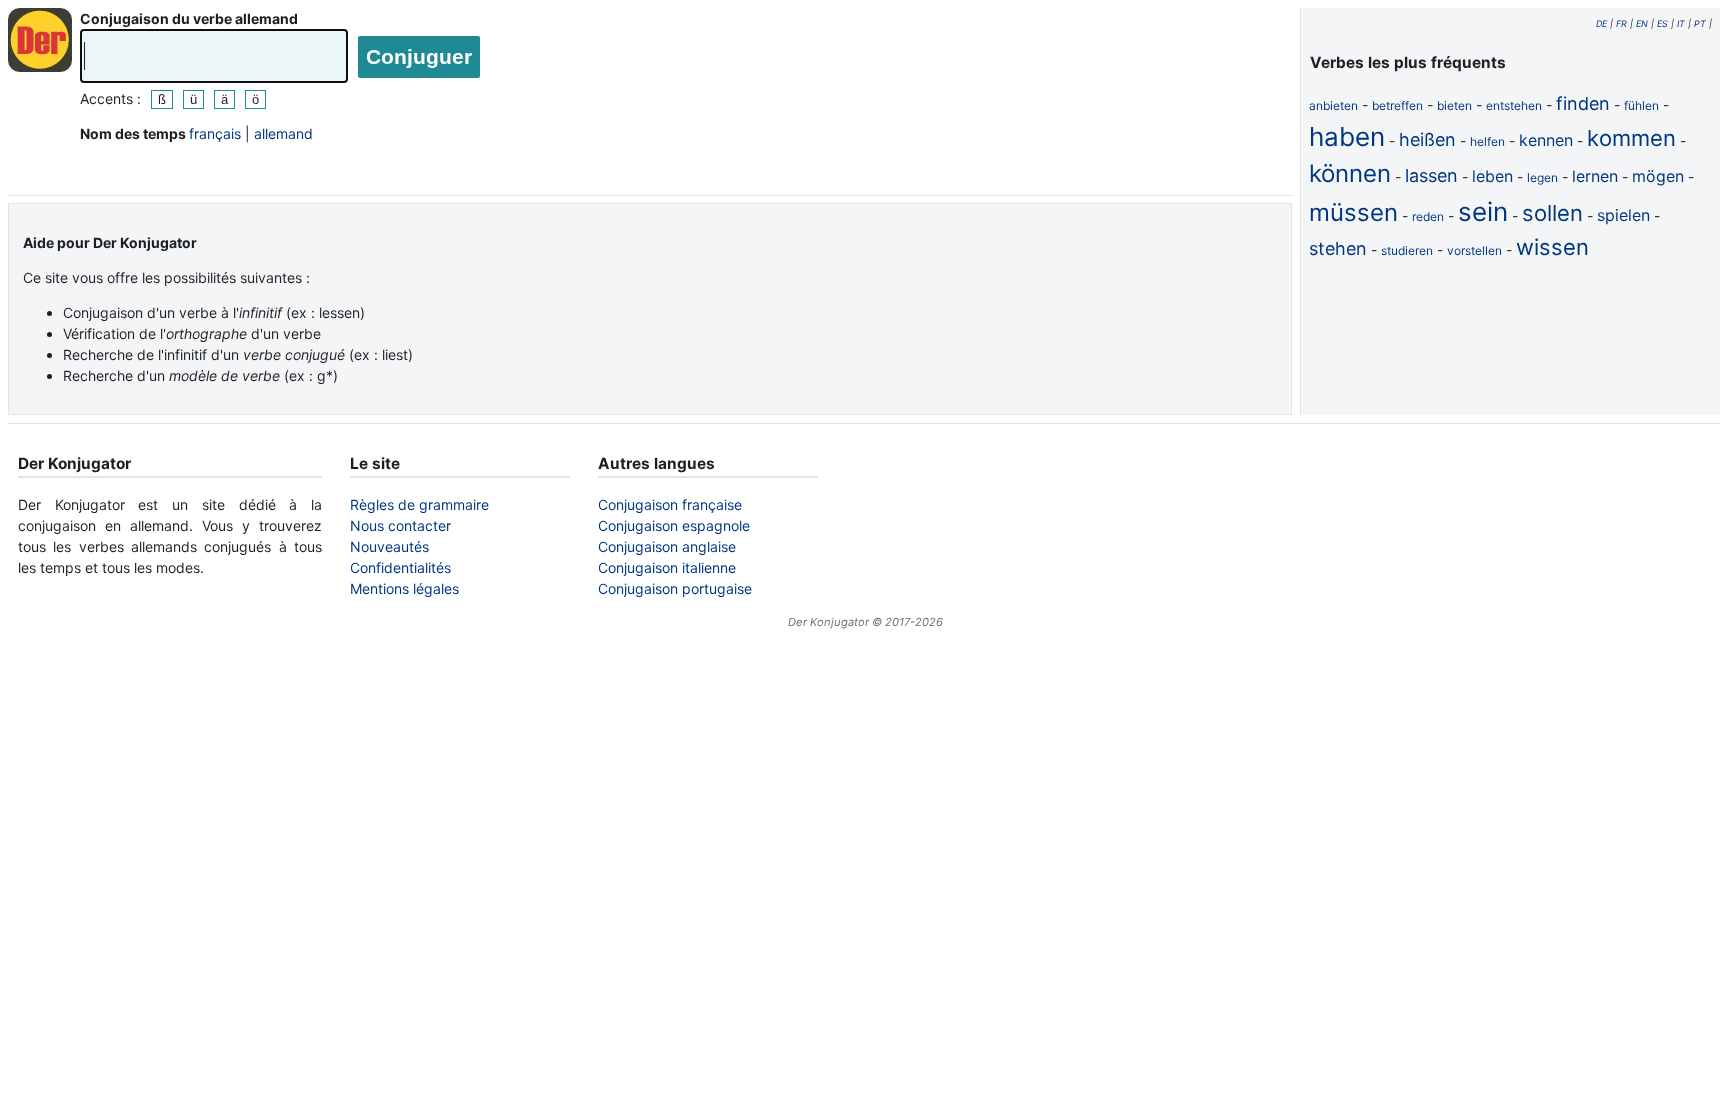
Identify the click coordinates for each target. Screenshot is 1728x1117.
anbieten (1333, 105)
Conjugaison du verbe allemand (189, 18)
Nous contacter (400, 525)
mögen (1658, 176)
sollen (1552, 213)
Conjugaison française (670, 504)
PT (1700, 23)
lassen (1431, 175)
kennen (1546, 140)
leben (1492, 176)
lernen (1595, 176)
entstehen (1514, 105)
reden (1428, 216)
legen (1542, 177)
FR (1621, 23)
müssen (1353, 212)
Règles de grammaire (419, 504)
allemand (283, 133)
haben (1347, 136)
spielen (1623, 215)
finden (1583, 103)
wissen (1552, 247)
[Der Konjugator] (40, 40)
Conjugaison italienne (667, 567)
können (1350, 173)
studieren (1407, 250)
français (215, 133)
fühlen (1641, 105)
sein (1483, 211)
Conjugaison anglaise (667, 546)
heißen (1427, 139)
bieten (1454, 105)
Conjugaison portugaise (675, 588)
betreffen (1397, 105)
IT (1681, 23)
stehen (1338, 248)
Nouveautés (389, 546)
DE (1601, 23)
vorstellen (1474, 250)
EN (1642, 23)
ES (1662, 23)
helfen (1487, 141)
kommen (1631, 138)
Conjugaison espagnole (674, 525)
